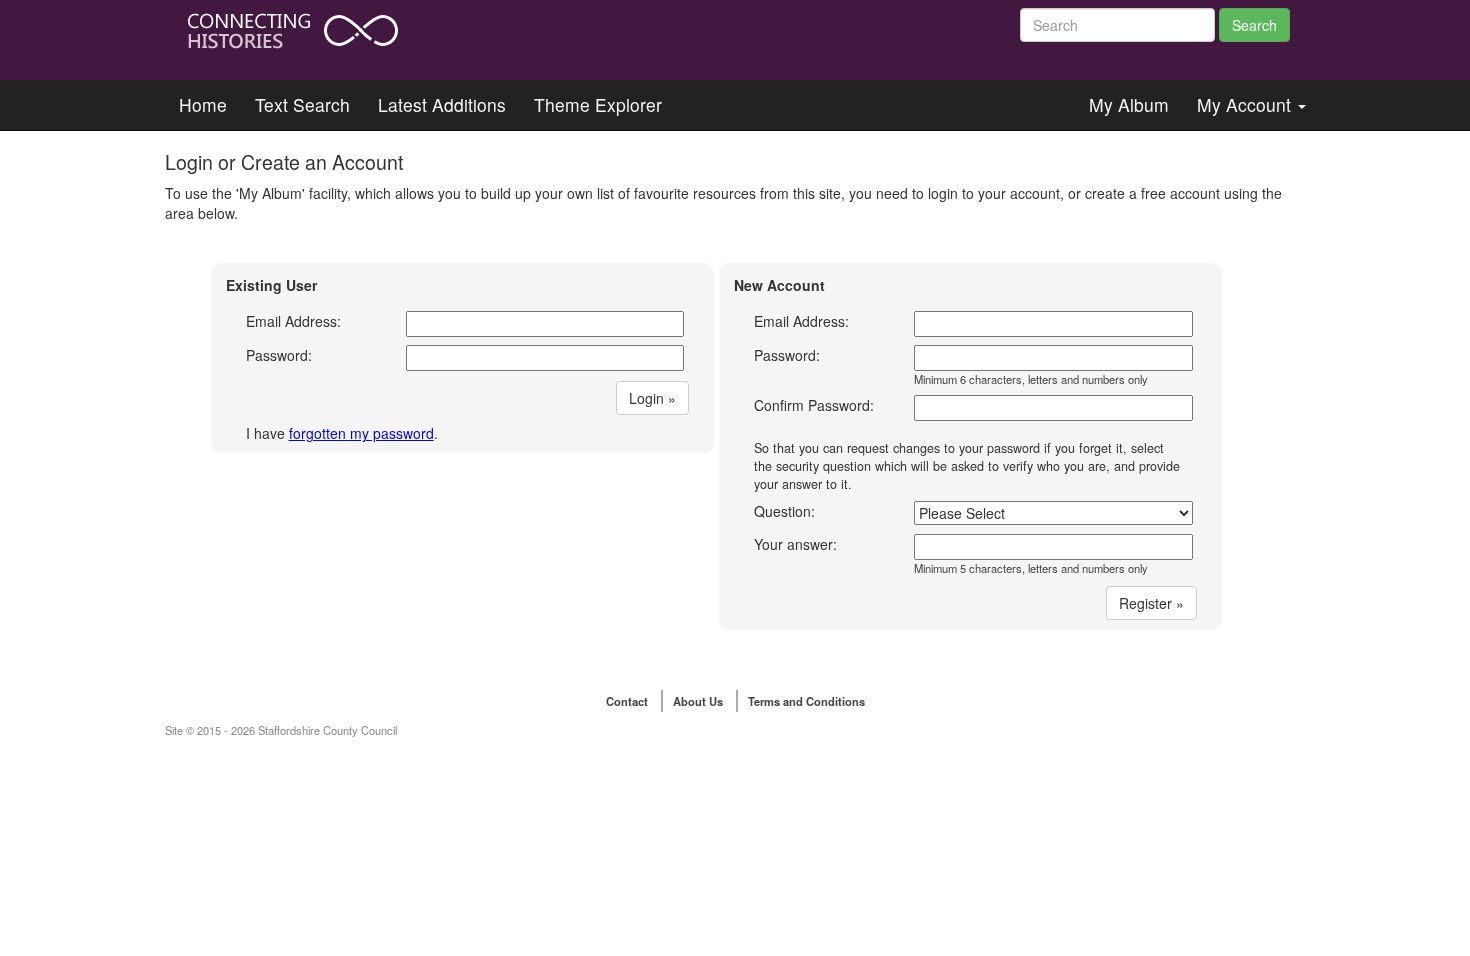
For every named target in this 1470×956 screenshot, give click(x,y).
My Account (1246, 104)
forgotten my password (361, 433)
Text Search (302, 104)
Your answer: (795, 544)
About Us (698, 701)
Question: (784, 511)
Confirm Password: (814, 405)
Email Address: (293, 321)
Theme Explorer (598, 104)
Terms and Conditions (806, 701)
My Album (1129, 104)
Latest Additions (442, 104)
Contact (627, 701)
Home (203, 104)
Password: (279, 355)
